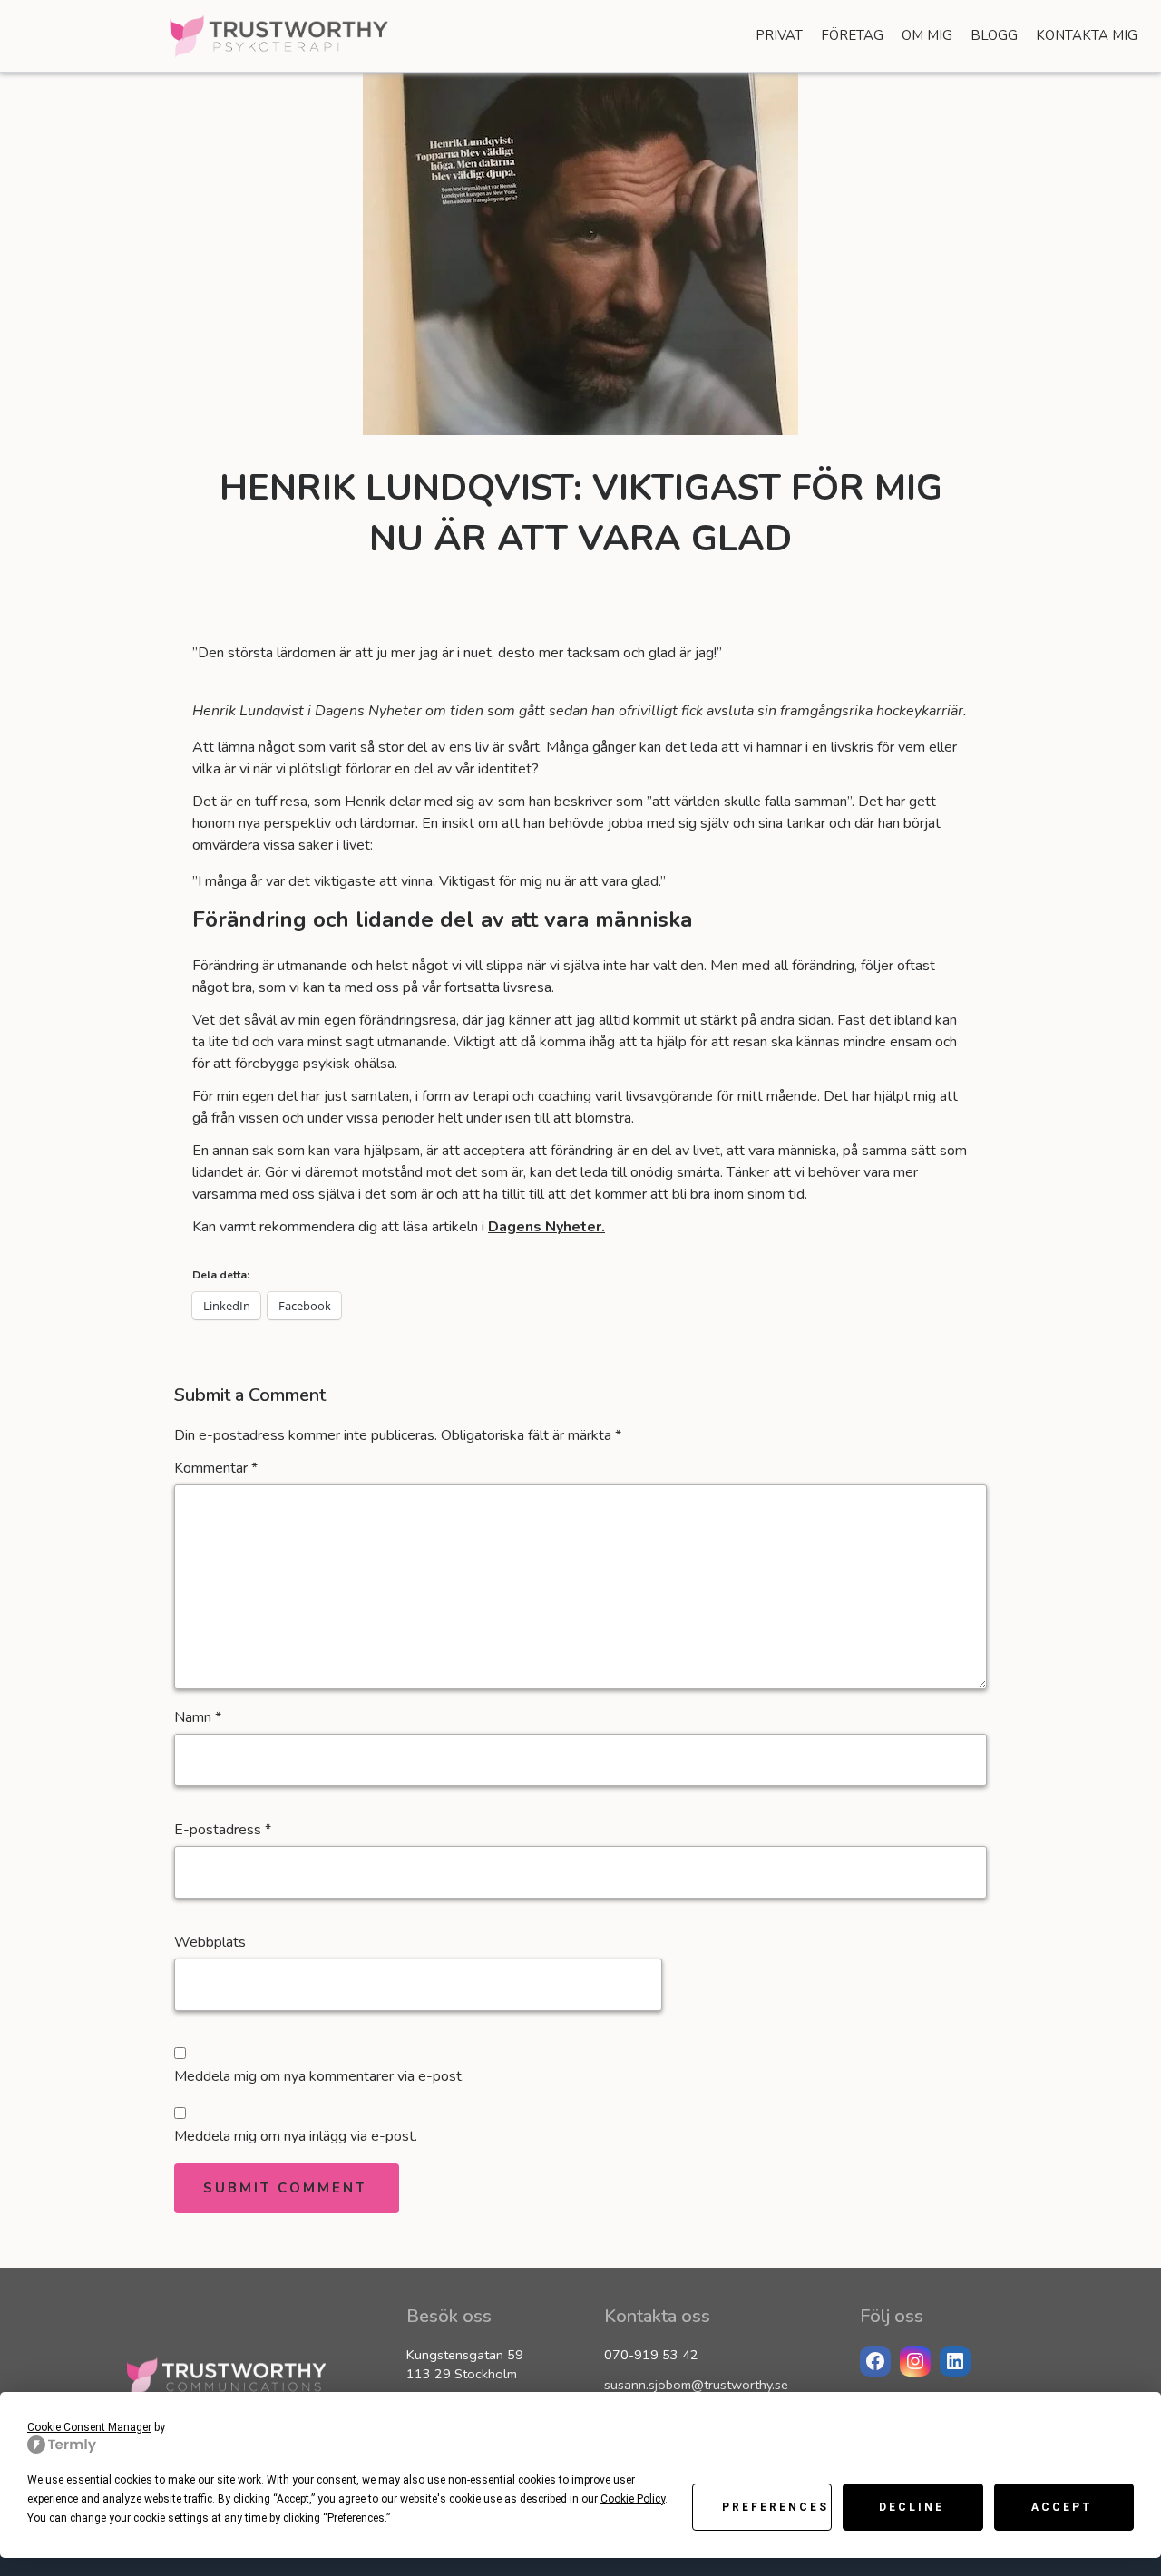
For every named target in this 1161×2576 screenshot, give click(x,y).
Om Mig (927, 35)
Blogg (994, 35)
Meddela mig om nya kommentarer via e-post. (319, 2076)
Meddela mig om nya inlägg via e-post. (296, 2136)
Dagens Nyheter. (546, 1227)
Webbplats (210, 1942)
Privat (779, 35)
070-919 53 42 (651, 2355)
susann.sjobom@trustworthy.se (696, 2385)
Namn (198, 1717)
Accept (1062, 2507)
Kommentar (216, 1468)
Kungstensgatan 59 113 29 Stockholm (465, 2365)
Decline (912, 2507)
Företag (852, 35)
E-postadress (223, 1830)
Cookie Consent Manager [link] (89, 2427)
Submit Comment (285, 2188)
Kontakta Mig (1087, 35)
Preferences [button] (356, 2518)
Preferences (776, 2507)
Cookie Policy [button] (633, 2499)
